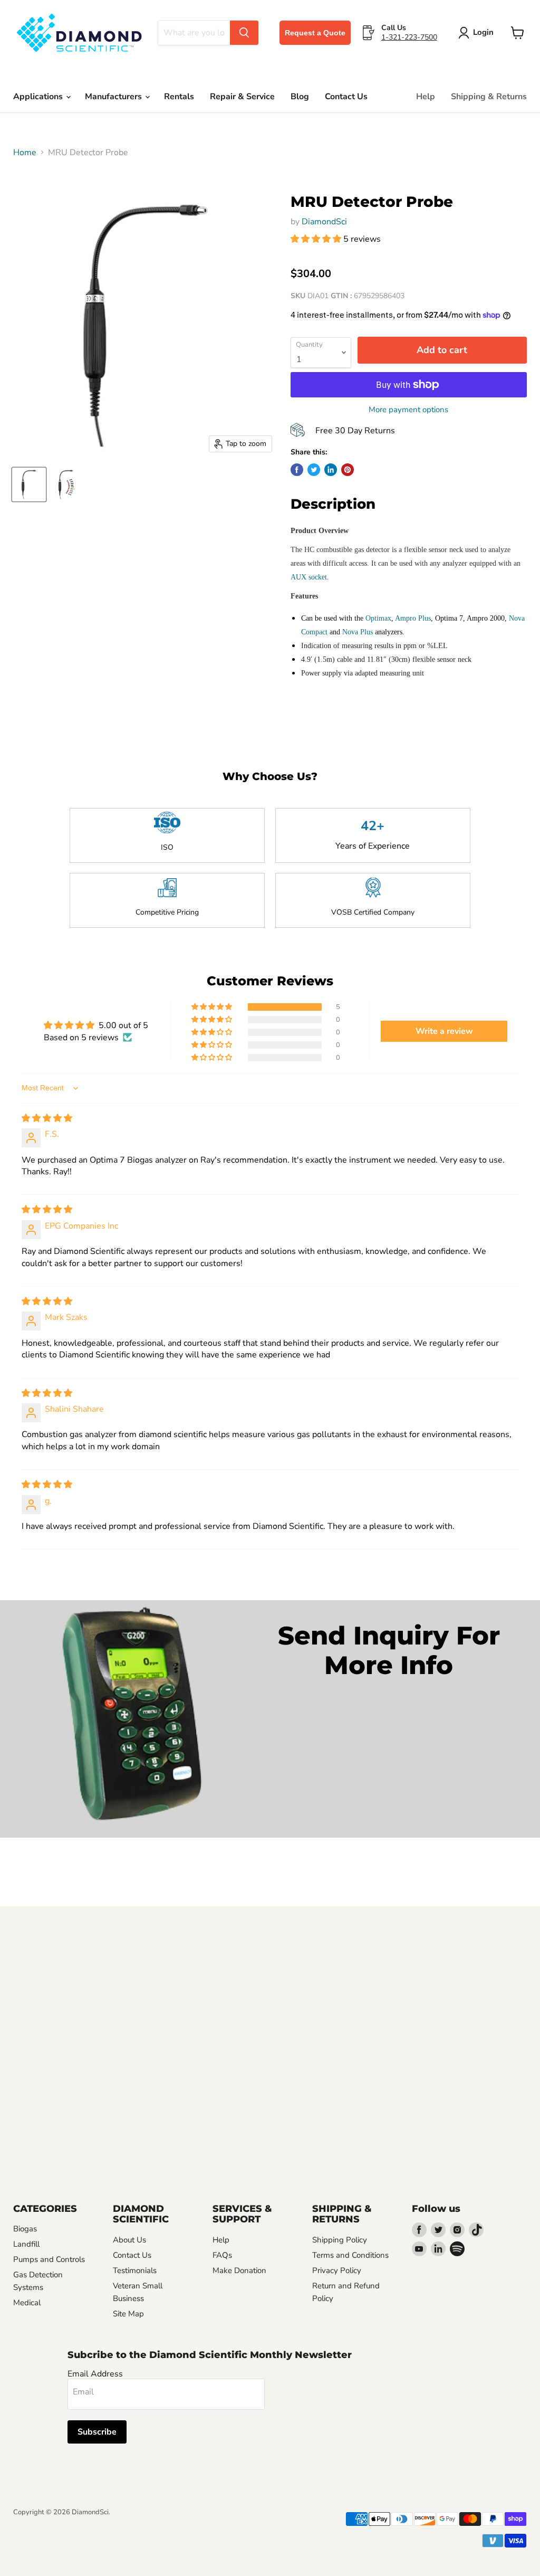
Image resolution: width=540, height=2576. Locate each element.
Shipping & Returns (489, 97)
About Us (129, 2240)
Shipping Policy (340, 2240)
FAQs (222, 2255)
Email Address (95, 2374)
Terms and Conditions (350, 2255)
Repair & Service (242, 97)
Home (25, 153)
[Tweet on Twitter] (314, 470)
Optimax (378, 618)
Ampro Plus (413, 618)
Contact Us (346, 97)
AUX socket (309, 577)
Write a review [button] (444, 1031)
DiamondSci (324, 222)
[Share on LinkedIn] (331, 470)
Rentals (179, 97)
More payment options (408, 410)
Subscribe (97, 2432)
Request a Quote (315, 33)
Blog (300, 97)
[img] (47, 1118)
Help (426, 97)
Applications (39, 97)
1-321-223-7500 (409, 37)
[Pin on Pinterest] (348, 470)
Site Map (128, 2314)
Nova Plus (358, 632)
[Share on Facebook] (297, 470)
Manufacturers (114, 97)
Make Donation (239, 2270)
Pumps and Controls (49, 2259)
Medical (27, 2303)
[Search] (244, 33)
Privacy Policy (337, 2270)
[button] (317, 239)
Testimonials (135, 2270)
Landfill (26, 2244)
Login (483, 32)
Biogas (25, 2229)
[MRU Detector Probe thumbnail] (29, 484)
